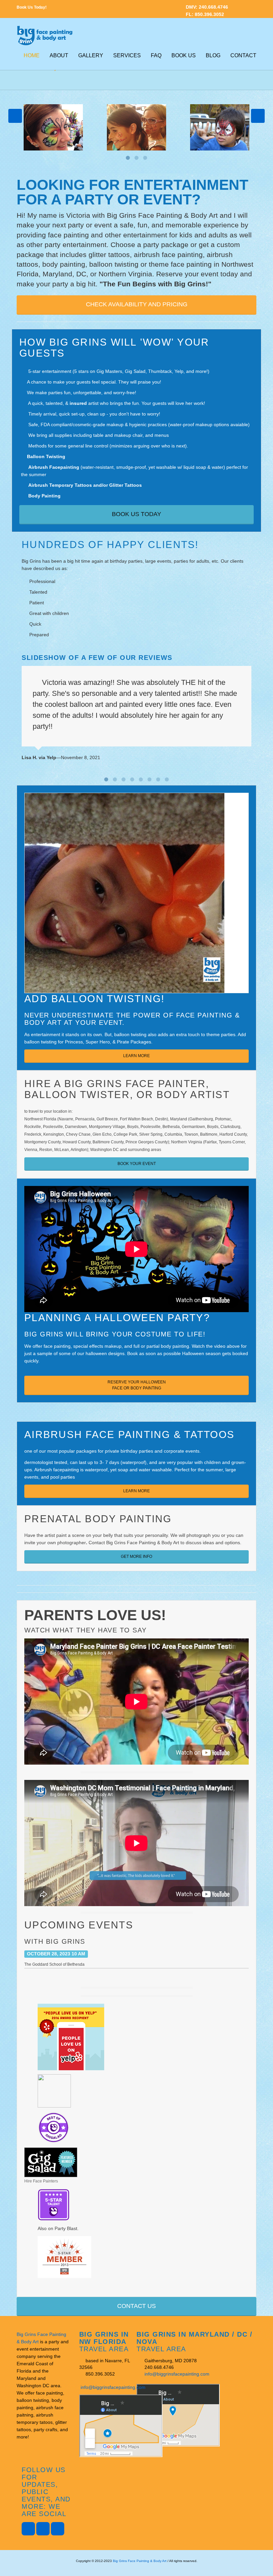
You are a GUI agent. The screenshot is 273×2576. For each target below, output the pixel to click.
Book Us (184, 55)
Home (32, 55)
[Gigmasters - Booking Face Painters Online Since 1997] (64, 2256)
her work (195, 403)
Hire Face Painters (41, 2181)
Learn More (136, 1056)
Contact (243, 55)
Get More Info (136, 1557)
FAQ (156, 55)
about (59, 55)
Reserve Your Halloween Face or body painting (137, 1385)
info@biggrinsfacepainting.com (113, 2387)
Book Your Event (137, 1164)
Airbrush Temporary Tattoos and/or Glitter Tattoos (85, 485)
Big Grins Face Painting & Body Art (140, 2561)
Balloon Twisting (46, 456)
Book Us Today (136, 514)
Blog (213, 55)
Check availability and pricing (137, 304)
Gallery (91, 55)
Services (127, 55)
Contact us (136, 2306)
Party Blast (66, 2228)
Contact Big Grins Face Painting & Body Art (134, 1543)
